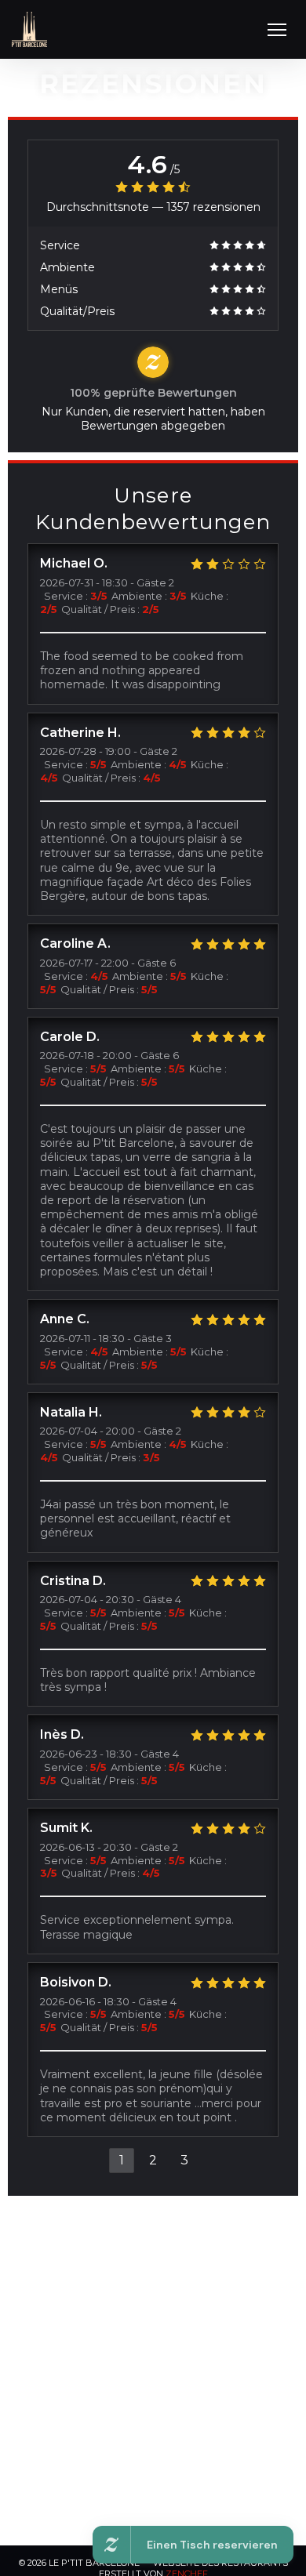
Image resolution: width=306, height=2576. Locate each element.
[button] (277, 30)
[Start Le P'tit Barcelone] (29, 29)
